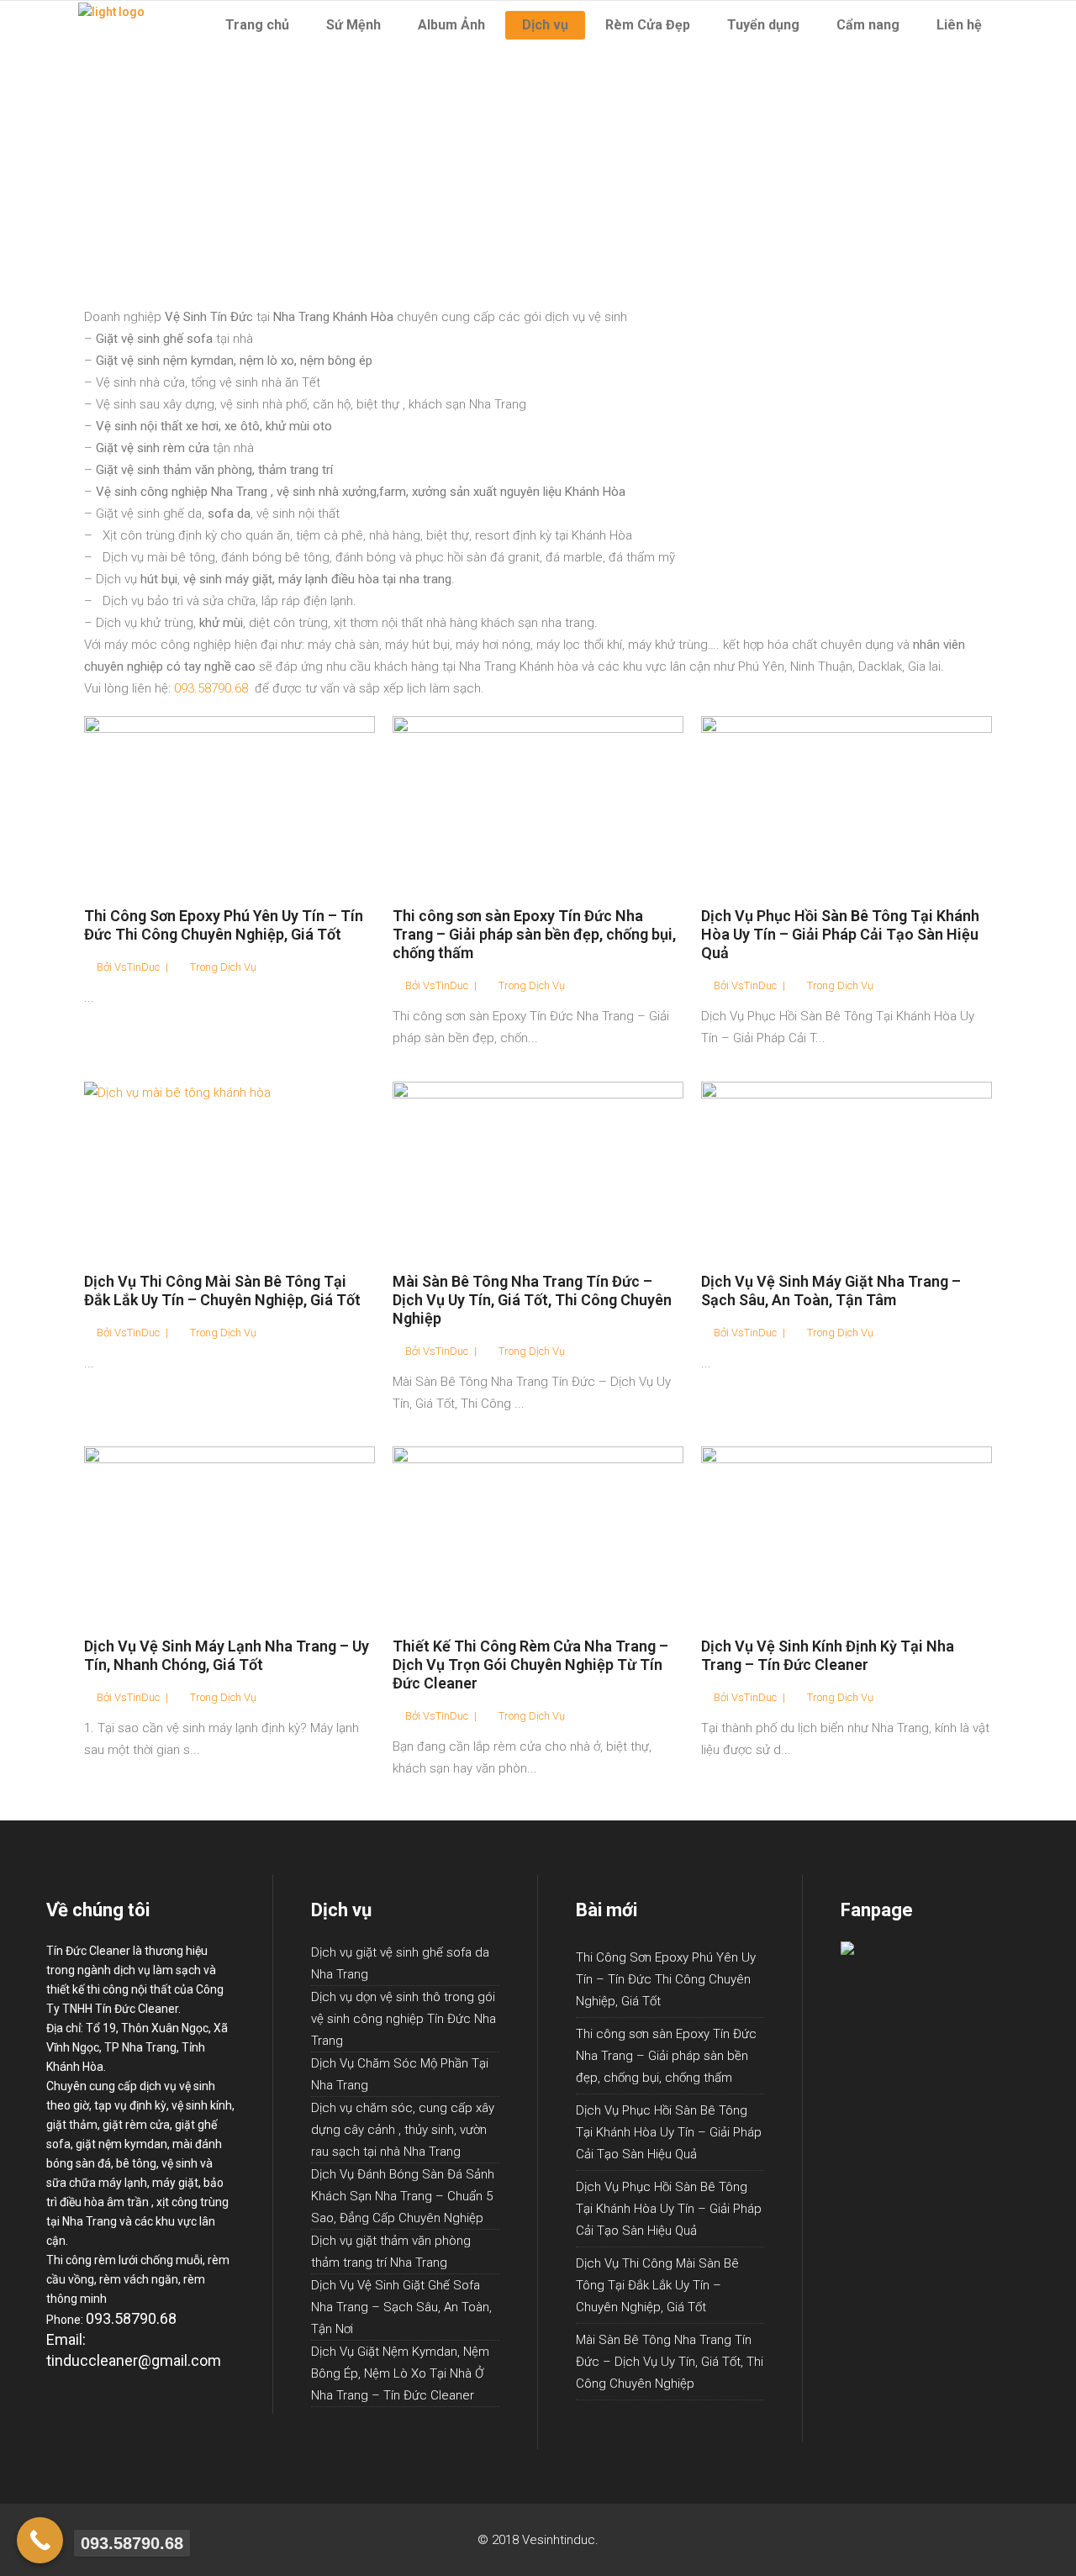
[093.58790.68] (40, 2540)
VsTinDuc (137, 967)
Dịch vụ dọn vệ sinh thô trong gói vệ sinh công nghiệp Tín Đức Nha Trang (403, 2019)
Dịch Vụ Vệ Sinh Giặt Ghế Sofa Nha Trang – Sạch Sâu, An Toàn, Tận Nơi (401, 2307)
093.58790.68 (211, 688)
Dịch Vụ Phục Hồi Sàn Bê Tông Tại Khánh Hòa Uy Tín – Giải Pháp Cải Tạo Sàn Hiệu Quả (840, 934)
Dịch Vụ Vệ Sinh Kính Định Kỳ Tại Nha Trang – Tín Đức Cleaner (828, 1655)
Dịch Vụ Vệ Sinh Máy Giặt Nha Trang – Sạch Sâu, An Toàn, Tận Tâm (831, 1291)
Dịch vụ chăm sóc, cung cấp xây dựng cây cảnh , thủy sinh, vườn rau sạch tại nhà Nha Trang (403, 2130)
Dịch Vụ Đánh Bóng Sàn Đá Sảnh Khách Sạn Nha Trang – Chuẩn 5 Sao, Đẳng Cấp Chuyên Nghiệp (403, 2196)
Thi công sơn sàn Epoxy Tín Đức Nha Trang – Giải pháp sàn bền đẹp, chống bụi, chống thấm (534, 934)
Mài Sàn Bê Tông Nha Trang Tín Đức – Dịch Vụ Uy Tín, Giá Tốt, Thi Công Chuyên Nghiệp (532, 1300)
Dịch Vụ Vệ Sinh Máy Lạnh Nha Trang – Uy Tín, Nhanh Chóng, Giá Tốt (227, 1655)
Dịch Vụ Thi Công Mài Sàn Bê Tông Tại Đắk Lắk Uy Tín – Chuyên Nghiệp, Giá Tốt (222, 1291)
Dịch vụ (238, 967)
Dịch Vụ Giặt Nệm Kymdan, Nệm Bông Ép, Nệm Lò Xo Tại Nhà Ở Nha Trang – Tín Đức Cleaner (400, 2373)
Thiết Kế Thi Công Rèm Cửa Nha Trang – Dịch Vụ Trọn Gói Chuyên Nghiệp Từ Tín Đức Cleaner (530, 1665)
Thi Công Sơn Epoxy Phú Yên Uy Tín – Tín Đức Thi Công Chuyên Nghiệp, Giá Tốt (224, 925)
